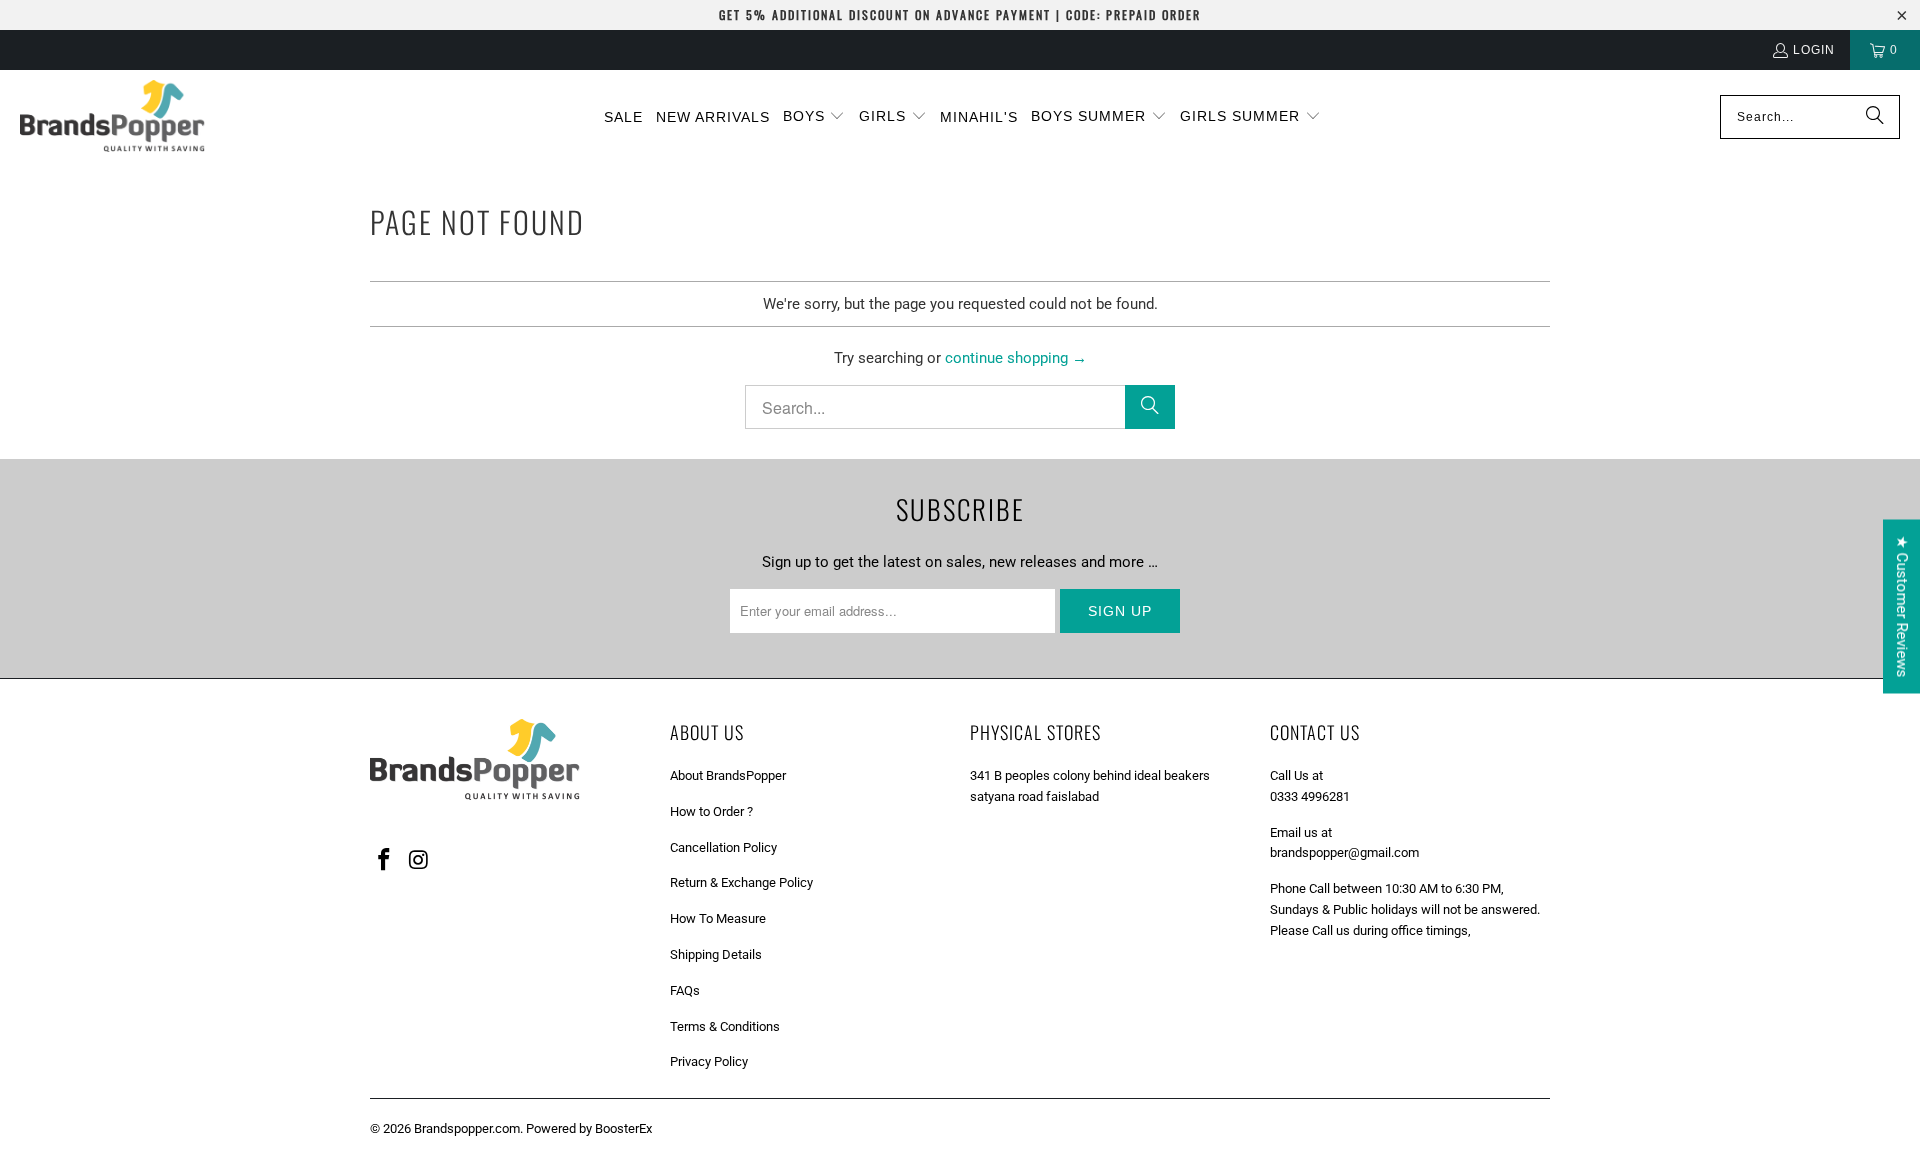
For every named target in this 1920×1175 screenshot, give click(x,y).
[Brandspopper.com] (112, 117)
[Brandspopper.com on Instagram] (420, 861)
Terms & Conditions (725, 1026)
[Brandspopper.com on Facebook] (385, 861)
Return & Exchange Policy (741, 882)
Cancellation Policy (723, 847)
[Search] (1875, 117)
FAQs (685, 990)
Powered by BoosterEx (589, 1128)
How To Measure (718, 918)
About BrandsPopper (728, 775)
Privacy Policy (709, 1061)
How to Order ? (711, 811)
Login (1814, 50)
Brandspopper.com (467, 1128)
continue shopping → (1016, 358)
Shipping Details (716, 954)
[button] (814, 117)
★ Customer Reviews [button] (1902, 606)
